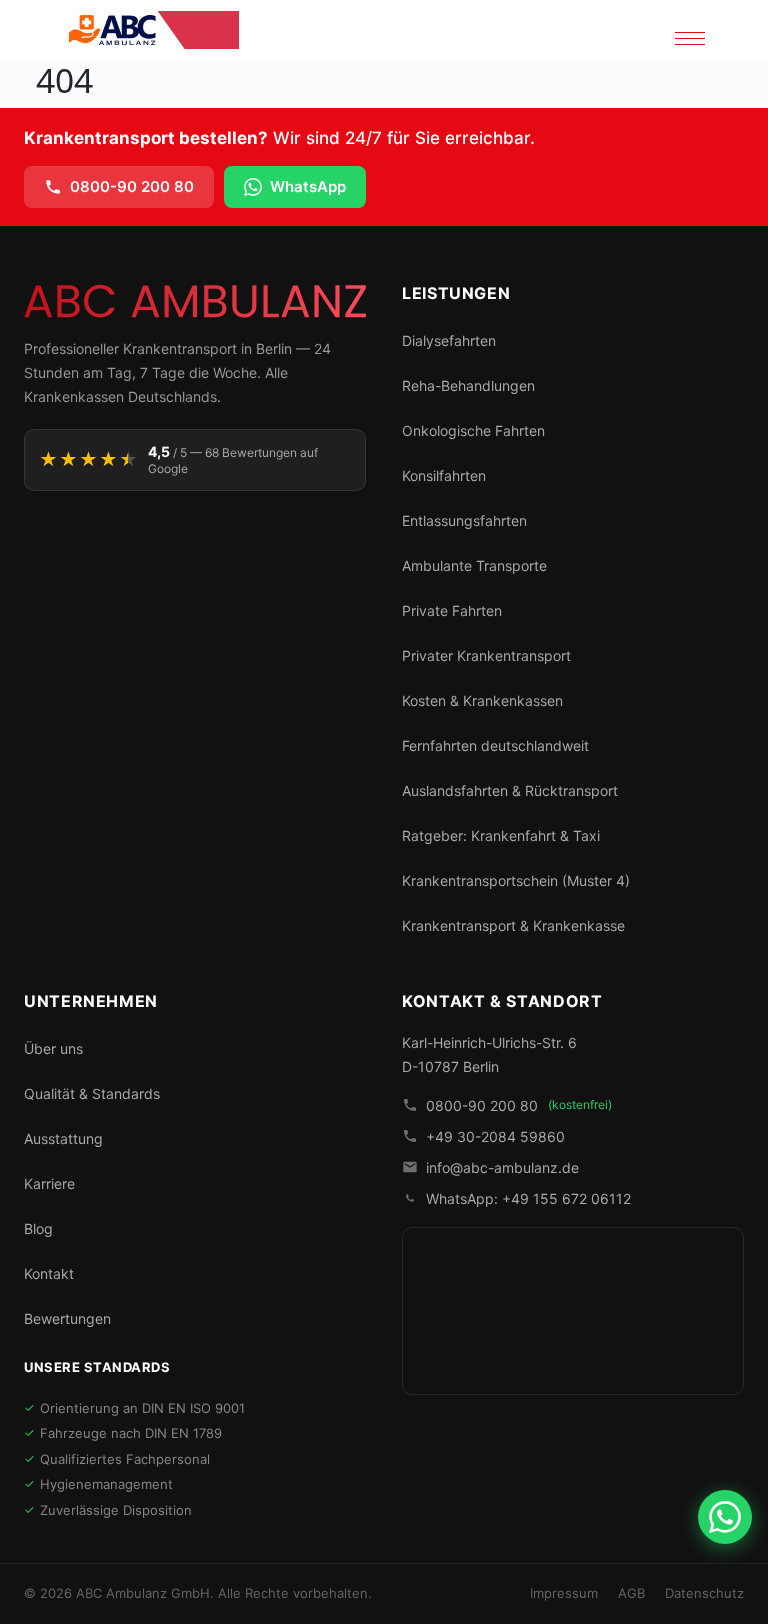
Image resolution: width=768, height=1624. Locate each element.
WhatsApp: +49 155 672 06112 (528, 1198)
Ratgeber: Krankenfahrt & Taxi (501, 835)
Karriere (49, 1183)
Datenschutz (704, 1593)
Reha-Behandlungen (468, 385)
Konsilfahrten (444, 475)
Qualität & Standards (92, 1093)
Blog (38, 1228)
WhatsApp (308, 186)
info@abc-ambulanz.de (502, 1167)
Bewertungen (67, 1318)
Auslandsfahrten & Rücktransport (510, 790)
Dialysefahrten (449, 340)
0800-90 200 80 (132, 186)
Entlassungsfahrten (464, 520)
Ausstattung (63, 1138)
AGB (631, 1593)
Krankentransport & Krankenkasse (513, 925)
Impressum (564, 1593)
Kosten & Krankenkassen (482, 700)
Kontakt (49, 1273)
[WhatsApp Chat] (725, 1517)
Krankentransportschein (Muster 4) (516, 880)
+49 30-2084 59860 (495, 1136)
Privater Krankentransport (486, 655)
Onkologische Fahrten (473, 430)
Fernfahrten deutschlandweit (495, 745)
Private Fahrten (452, 610)
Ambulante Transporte (474, 565)
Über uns (53, 1048)
